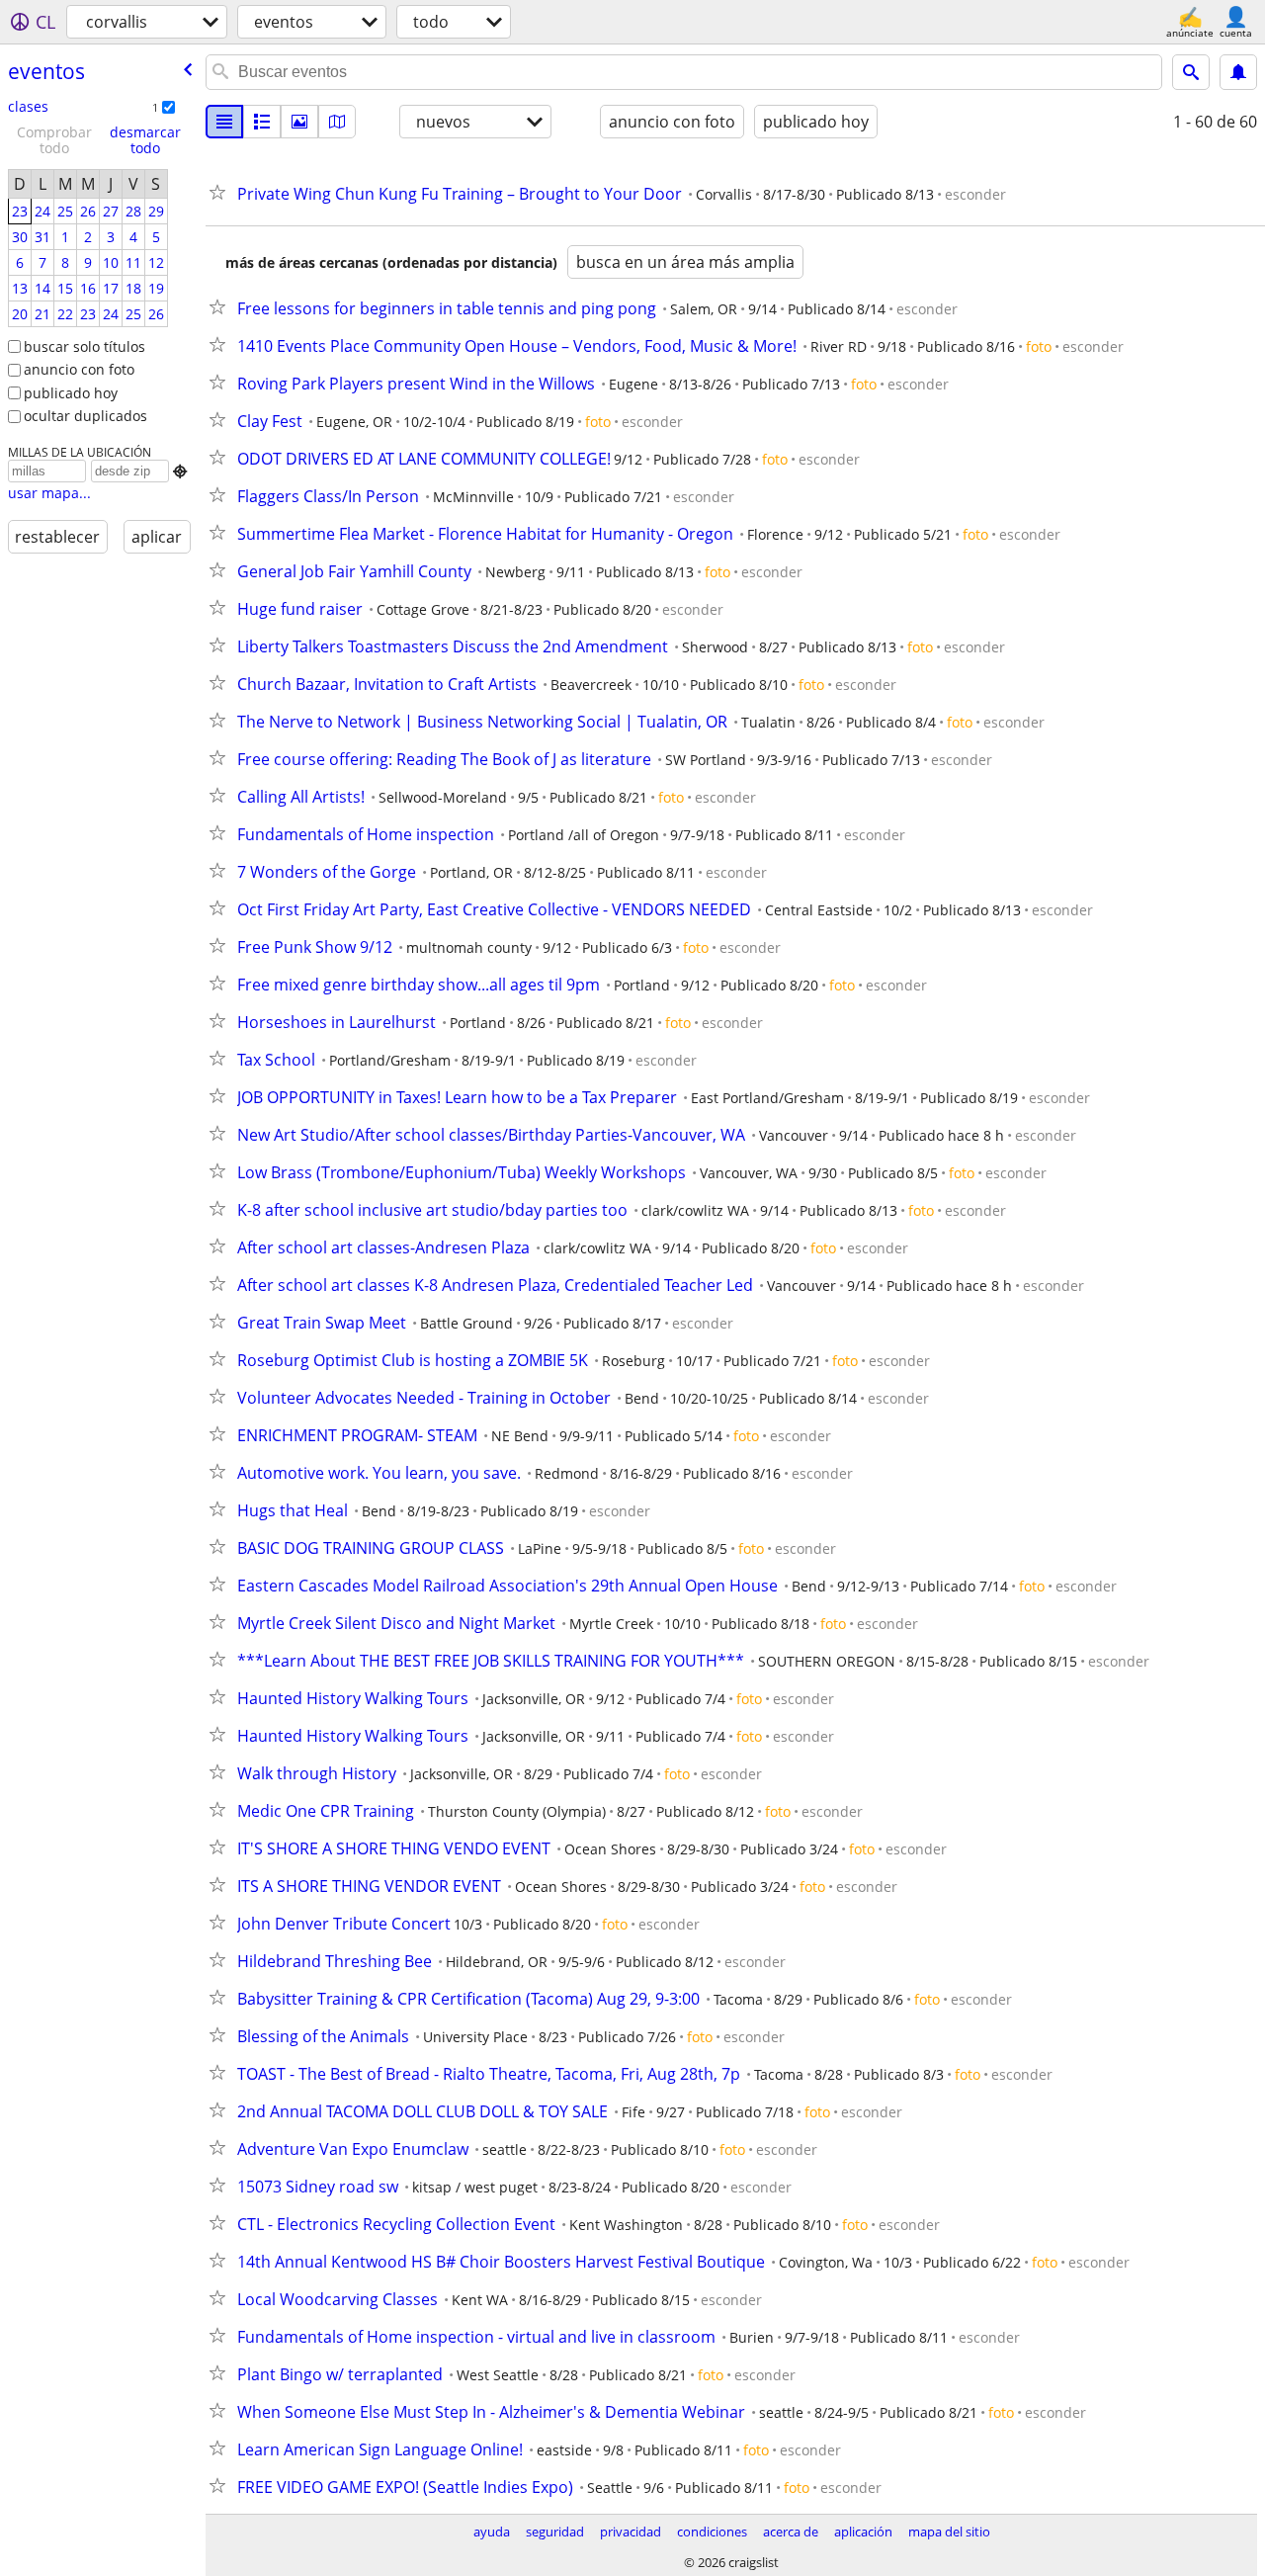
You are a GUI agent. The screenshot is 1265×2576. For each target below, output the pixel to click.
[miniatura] (262, 122)
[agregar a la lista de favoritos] (221, 192)
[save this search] (1238, 72)
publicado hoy (71, 393)
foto (1039, 346)
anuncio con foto (79, 369)
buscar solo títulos (84, 346)
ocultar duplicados (85, 416)
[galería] (299, 122)
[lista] (224, 122)
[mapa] (337, 122)
